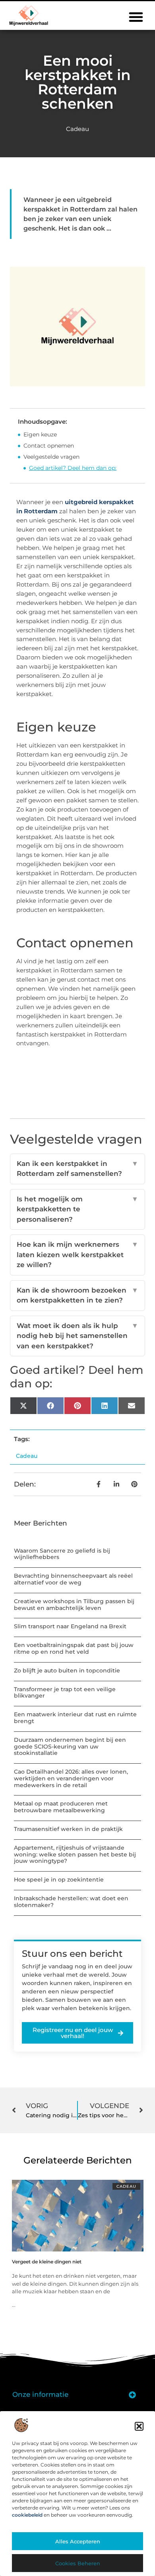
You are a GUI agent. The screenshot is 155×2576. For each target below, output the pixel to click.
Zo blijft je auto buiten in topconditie (67, 1670)
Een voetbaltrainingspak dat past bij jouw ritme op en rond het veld (74, 1648)
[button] (139, 2426)
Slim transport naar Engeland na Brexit (70, 1626)
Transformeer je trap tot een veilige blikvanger (65, 1693)
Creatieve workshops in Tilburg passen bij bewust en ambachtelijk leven (74, 1605)
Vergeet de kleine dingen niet (47, 2262)
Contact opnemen (49, 446)
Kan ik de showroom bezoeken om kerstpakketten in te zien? (77, 1295)
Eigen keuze (40, 434)
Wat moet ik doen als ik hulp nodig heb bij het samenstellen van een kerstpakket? (77, 1336)
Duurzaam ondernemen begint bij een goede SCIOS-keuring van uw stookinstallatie (70, 1747)
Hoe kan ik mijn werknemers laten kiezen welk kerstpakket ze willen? (77, 1255)
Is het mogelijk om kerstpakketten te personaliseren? (77, 1209)
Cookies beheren (78, 2563)
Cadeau (77, 129)
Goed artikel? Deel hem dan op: (73, 468)
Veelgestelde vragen (51, 457)
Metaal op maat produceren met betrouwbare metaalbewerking (61, 1807)
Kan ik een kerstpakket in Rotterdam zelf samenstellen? (77, 1169)
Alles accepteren (78, 2541)
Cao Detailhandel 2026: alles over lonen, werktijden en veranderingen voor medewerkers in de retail (71, 1778)
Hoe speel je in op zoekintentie (59, 1880)
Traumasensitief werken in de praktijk (68, 1829)
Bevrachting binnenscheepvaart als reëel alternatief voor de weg (73, 1579)
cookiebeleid (27, 2515)
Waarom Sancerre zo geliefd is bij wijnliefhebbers (62, 1554)
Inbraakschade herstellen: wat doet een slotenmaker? (71, 1902)
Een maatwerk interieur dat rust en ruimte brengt (75, 1718)
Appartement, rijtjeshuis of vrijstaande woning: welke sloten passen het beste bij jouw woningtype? (75, 1854)
